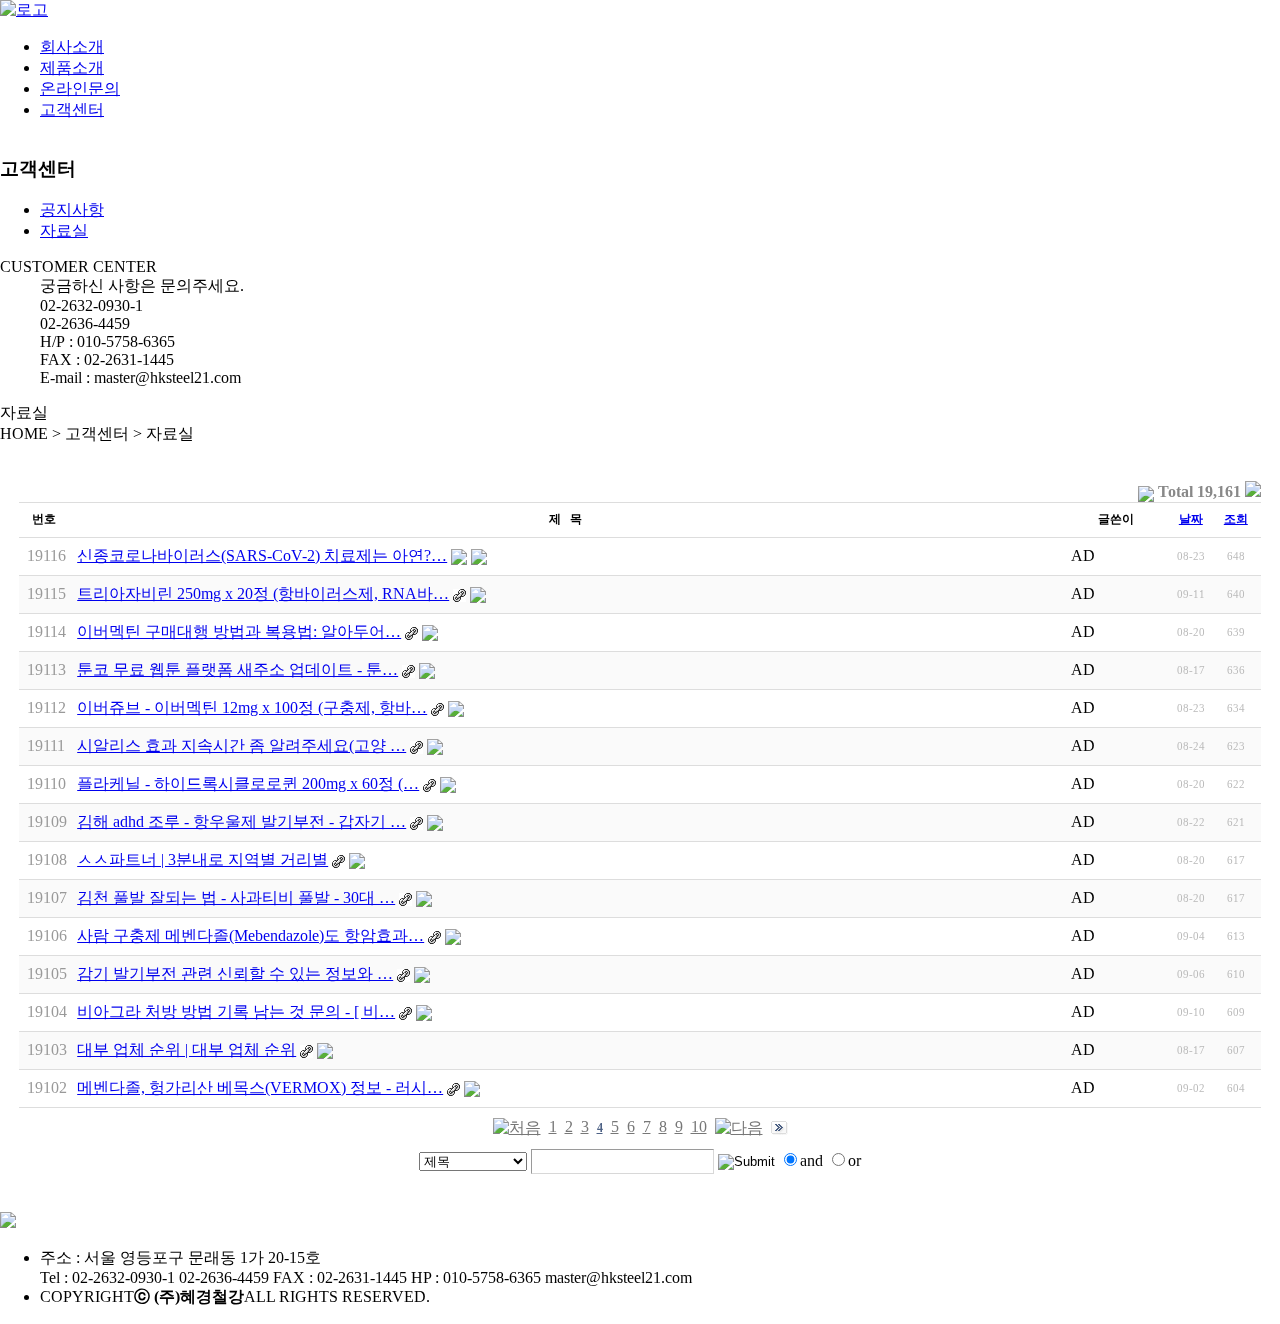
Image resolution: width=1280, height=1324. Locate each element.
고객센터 (72, 109)
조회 (1236, 519)
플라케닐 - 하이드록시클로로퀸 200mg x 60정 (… (248, 783)
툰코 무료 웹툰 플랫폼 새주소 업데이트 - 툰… (237, 669)
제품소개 (72, 67)
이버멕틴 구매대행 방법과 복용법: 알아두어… (239, 631)
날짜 (1191, 519)
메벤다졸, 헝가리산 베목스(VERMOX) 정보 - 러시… (260, 1087)
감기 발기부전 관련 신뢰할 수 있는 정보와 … (235, 973)
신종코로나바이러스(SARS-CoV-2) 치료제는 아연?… (262, 555)
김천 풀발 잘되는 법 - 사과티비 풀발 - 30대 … (236, 897)
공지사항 (72, 209)
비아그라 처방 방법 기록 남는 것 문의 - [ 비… (236, 1011)
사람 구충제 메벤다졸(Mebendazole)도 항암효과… (250, 935)
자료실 (64, 230)
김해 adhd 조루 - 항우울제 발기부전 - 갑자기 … (241, 821)
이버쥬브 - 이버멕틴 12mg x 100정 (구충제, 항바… (252, 707)
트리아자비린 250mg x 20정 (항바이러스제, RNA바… (263, 593)
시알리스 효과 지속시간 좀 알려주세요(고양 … (241, 745)
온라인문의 (80, 88)
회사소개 (72, 46)
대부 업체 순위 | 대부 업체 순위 (186, 1049)
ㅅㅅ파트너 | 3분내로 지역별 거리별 (202, 859)
